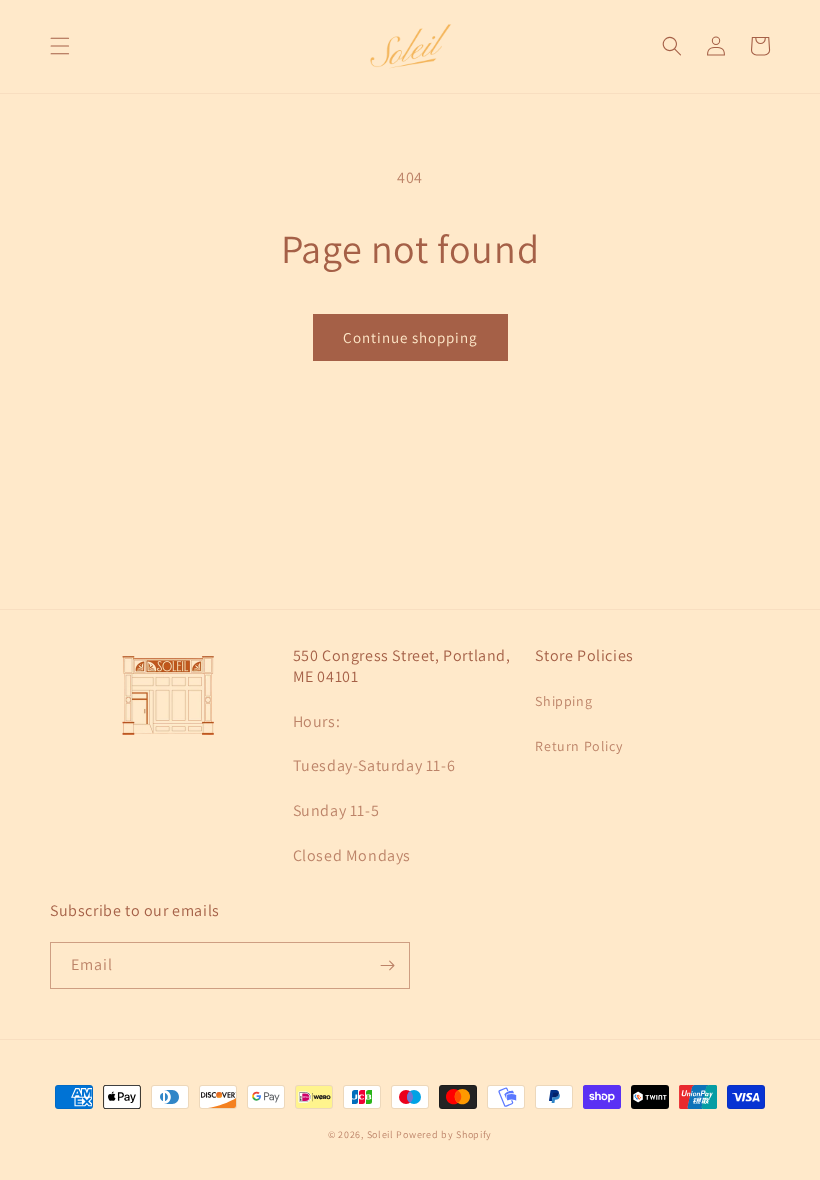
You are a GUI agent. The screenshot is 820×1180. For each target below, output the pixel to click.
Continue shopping (410, 337)
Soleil (380, 1134)
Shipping (563, 701)
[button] (60, 46)
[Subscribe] (387, 965)
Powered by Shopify (444, 1134)
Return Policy (578, 746)
